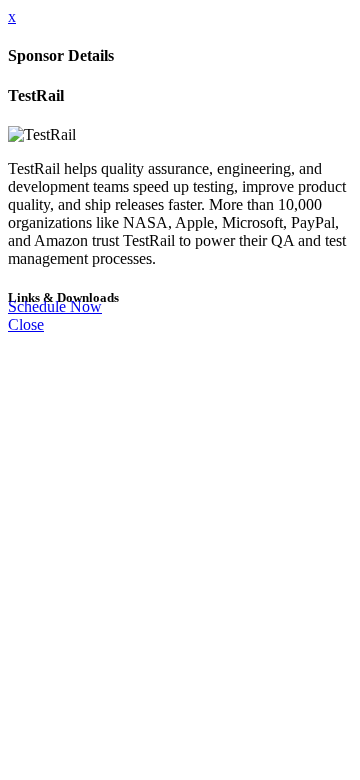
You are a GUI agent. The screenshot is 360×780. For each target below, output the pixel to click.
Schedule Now (55, 306)
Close (26, 324)
